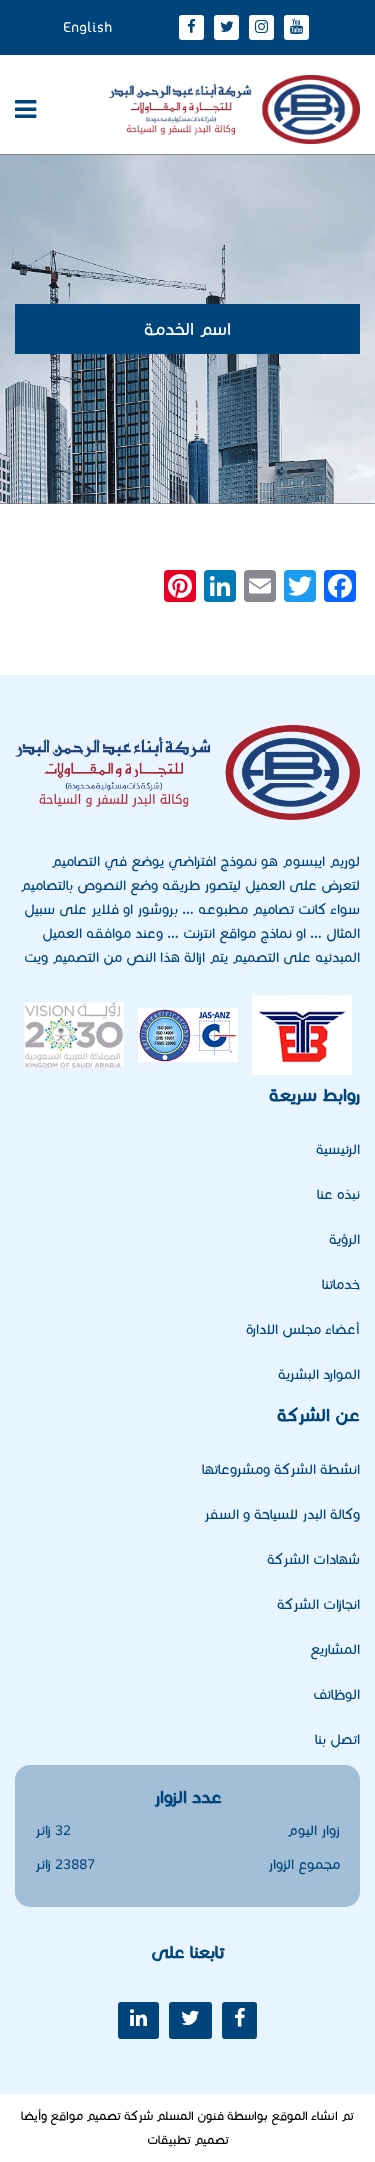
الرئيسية (338, 1149)
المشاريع (335, 1649)
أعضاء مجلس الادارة (303, 1329)
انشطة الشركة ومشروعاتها (281, 1469)
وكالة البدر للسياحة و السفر (282, 1514)
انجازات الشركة (318, 1604)
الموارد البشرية (319, 1374)
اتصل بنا (337, 1739)
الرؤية (344, 1239)
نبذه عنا (338, 1194)
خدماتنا (341, 1284)
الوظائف (336, 1694)
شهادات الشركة (313, 1559)
